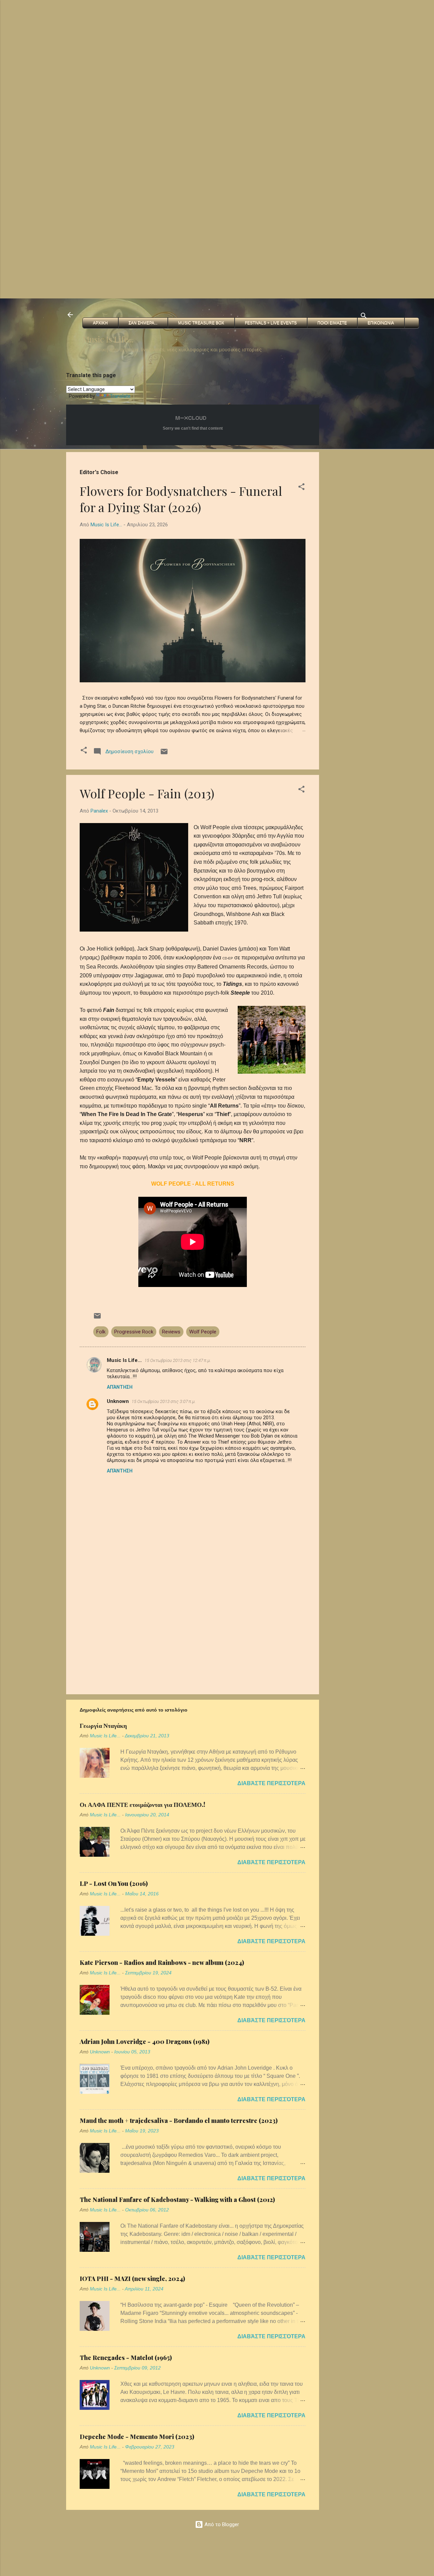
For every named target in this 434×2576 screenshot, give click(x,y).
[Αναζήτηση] (364, 317)
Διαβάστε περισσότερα (271, 1783)
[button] (301, 488)
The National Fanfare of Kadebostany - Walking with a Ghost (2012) (177, 2200)
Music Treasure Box (201, 323)
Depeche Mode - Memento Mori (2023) (137, 2437)
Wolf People (203, 1332)
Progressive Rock (134, 1332)
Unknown (118, 1401)
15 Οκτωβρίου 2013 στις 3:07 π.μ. (164, 1401)
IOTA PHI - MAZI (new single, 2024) (132, 2279)
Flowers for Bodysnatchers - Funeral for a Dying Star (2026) (181, 499)
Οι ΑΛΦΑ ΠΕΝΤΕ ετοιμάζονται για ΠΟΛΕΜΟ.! (142, 1804)
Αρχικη (100, 323)
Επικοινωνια (381, 323)
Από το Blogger (221, 2524)
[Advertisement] (203, 47)
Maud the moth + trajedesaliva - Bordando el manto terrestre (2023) (179, 2121)
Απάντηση (120, 1387)
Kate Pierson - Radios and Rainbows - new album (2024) (162, 1963)
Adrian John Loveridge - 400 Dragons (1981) (145, 2042)
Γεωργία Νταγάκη (103, 1725)
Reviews (171, 1332)
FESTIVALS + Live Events (271, 323)
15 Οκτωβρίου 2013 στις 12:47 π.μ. (178, 1360)
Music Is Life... (108, 339)
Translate (120, 396)
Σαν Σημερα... (143, 323)
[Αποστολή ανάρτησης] (164, 754)
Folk (101, 1332)
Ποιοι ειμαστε (332, 323)
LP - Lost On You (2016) (114, 1884)
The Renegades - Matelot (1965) (126, 2358)
